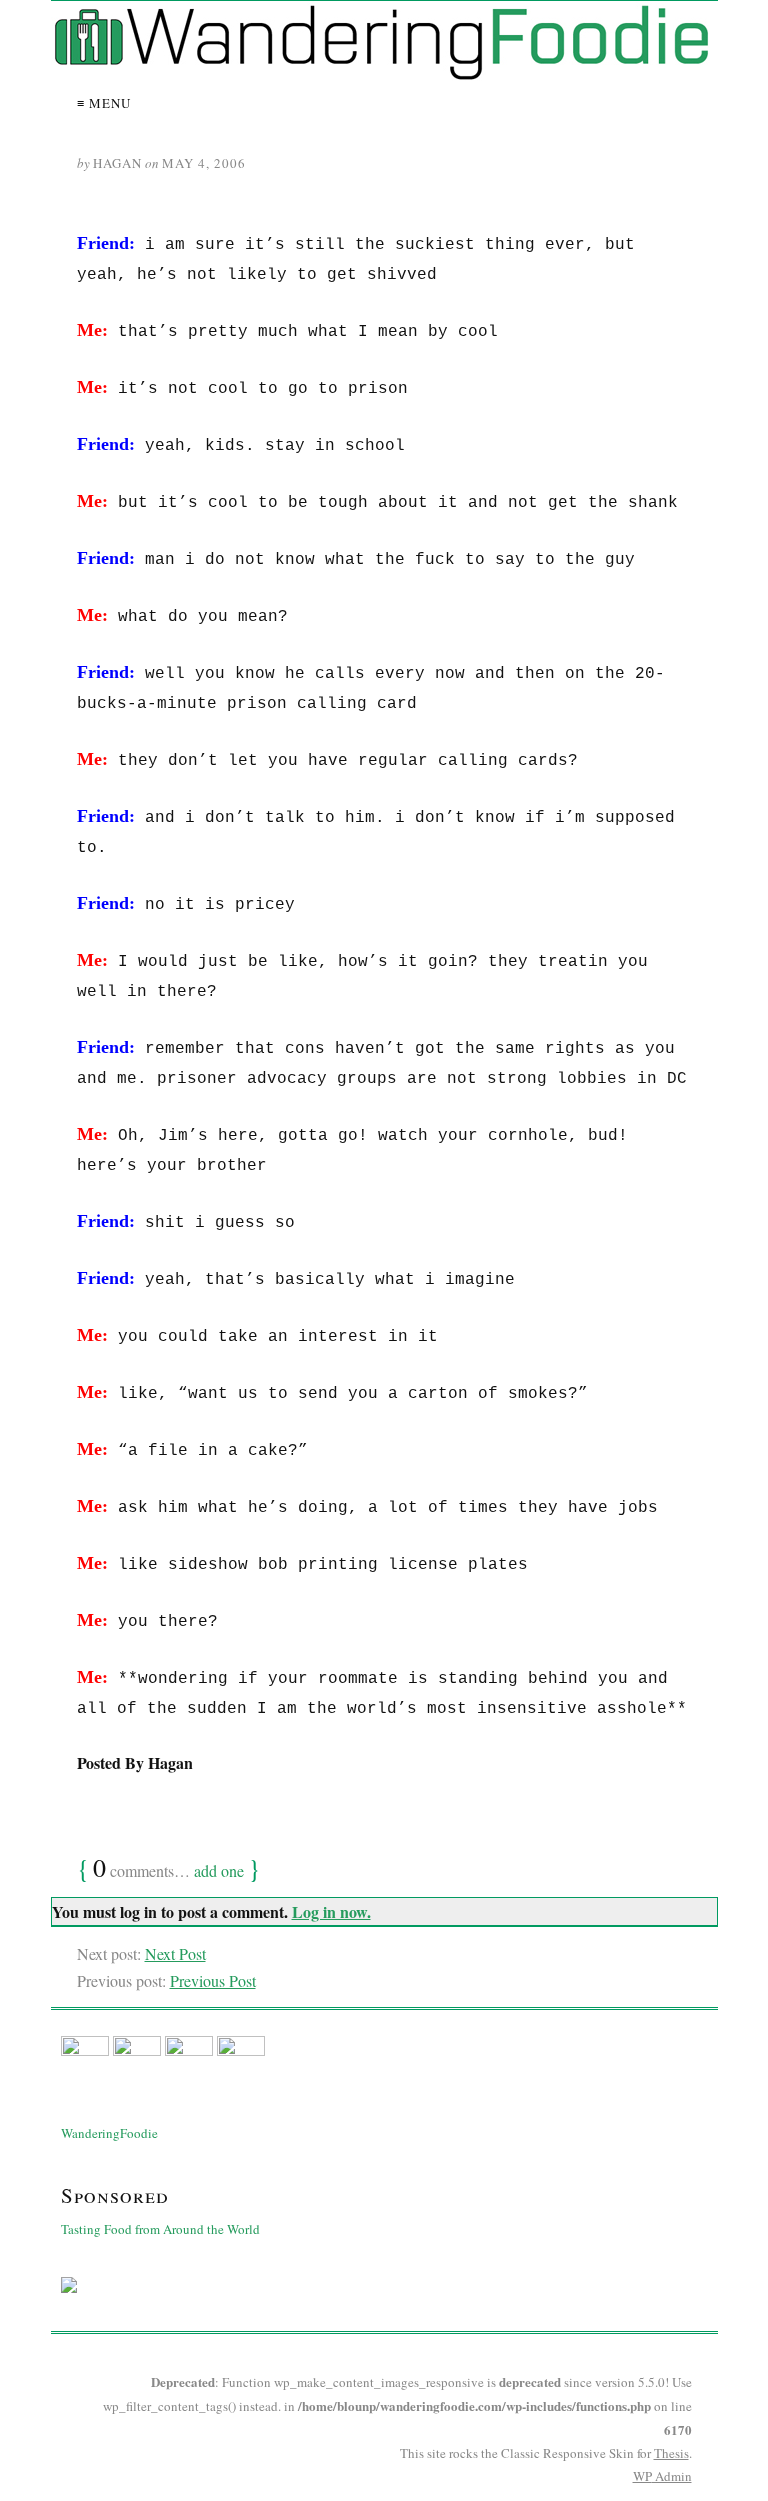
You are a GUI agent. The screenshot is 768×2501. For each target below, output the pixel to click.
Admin (662, 2476)
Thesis (671, 2453)
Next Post (175, 1953)
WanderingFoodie (109, 2133)
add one (219, 1870)
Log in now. (331, 1911)
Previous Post (213, 1980)
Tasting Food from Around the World (160, 2229)
